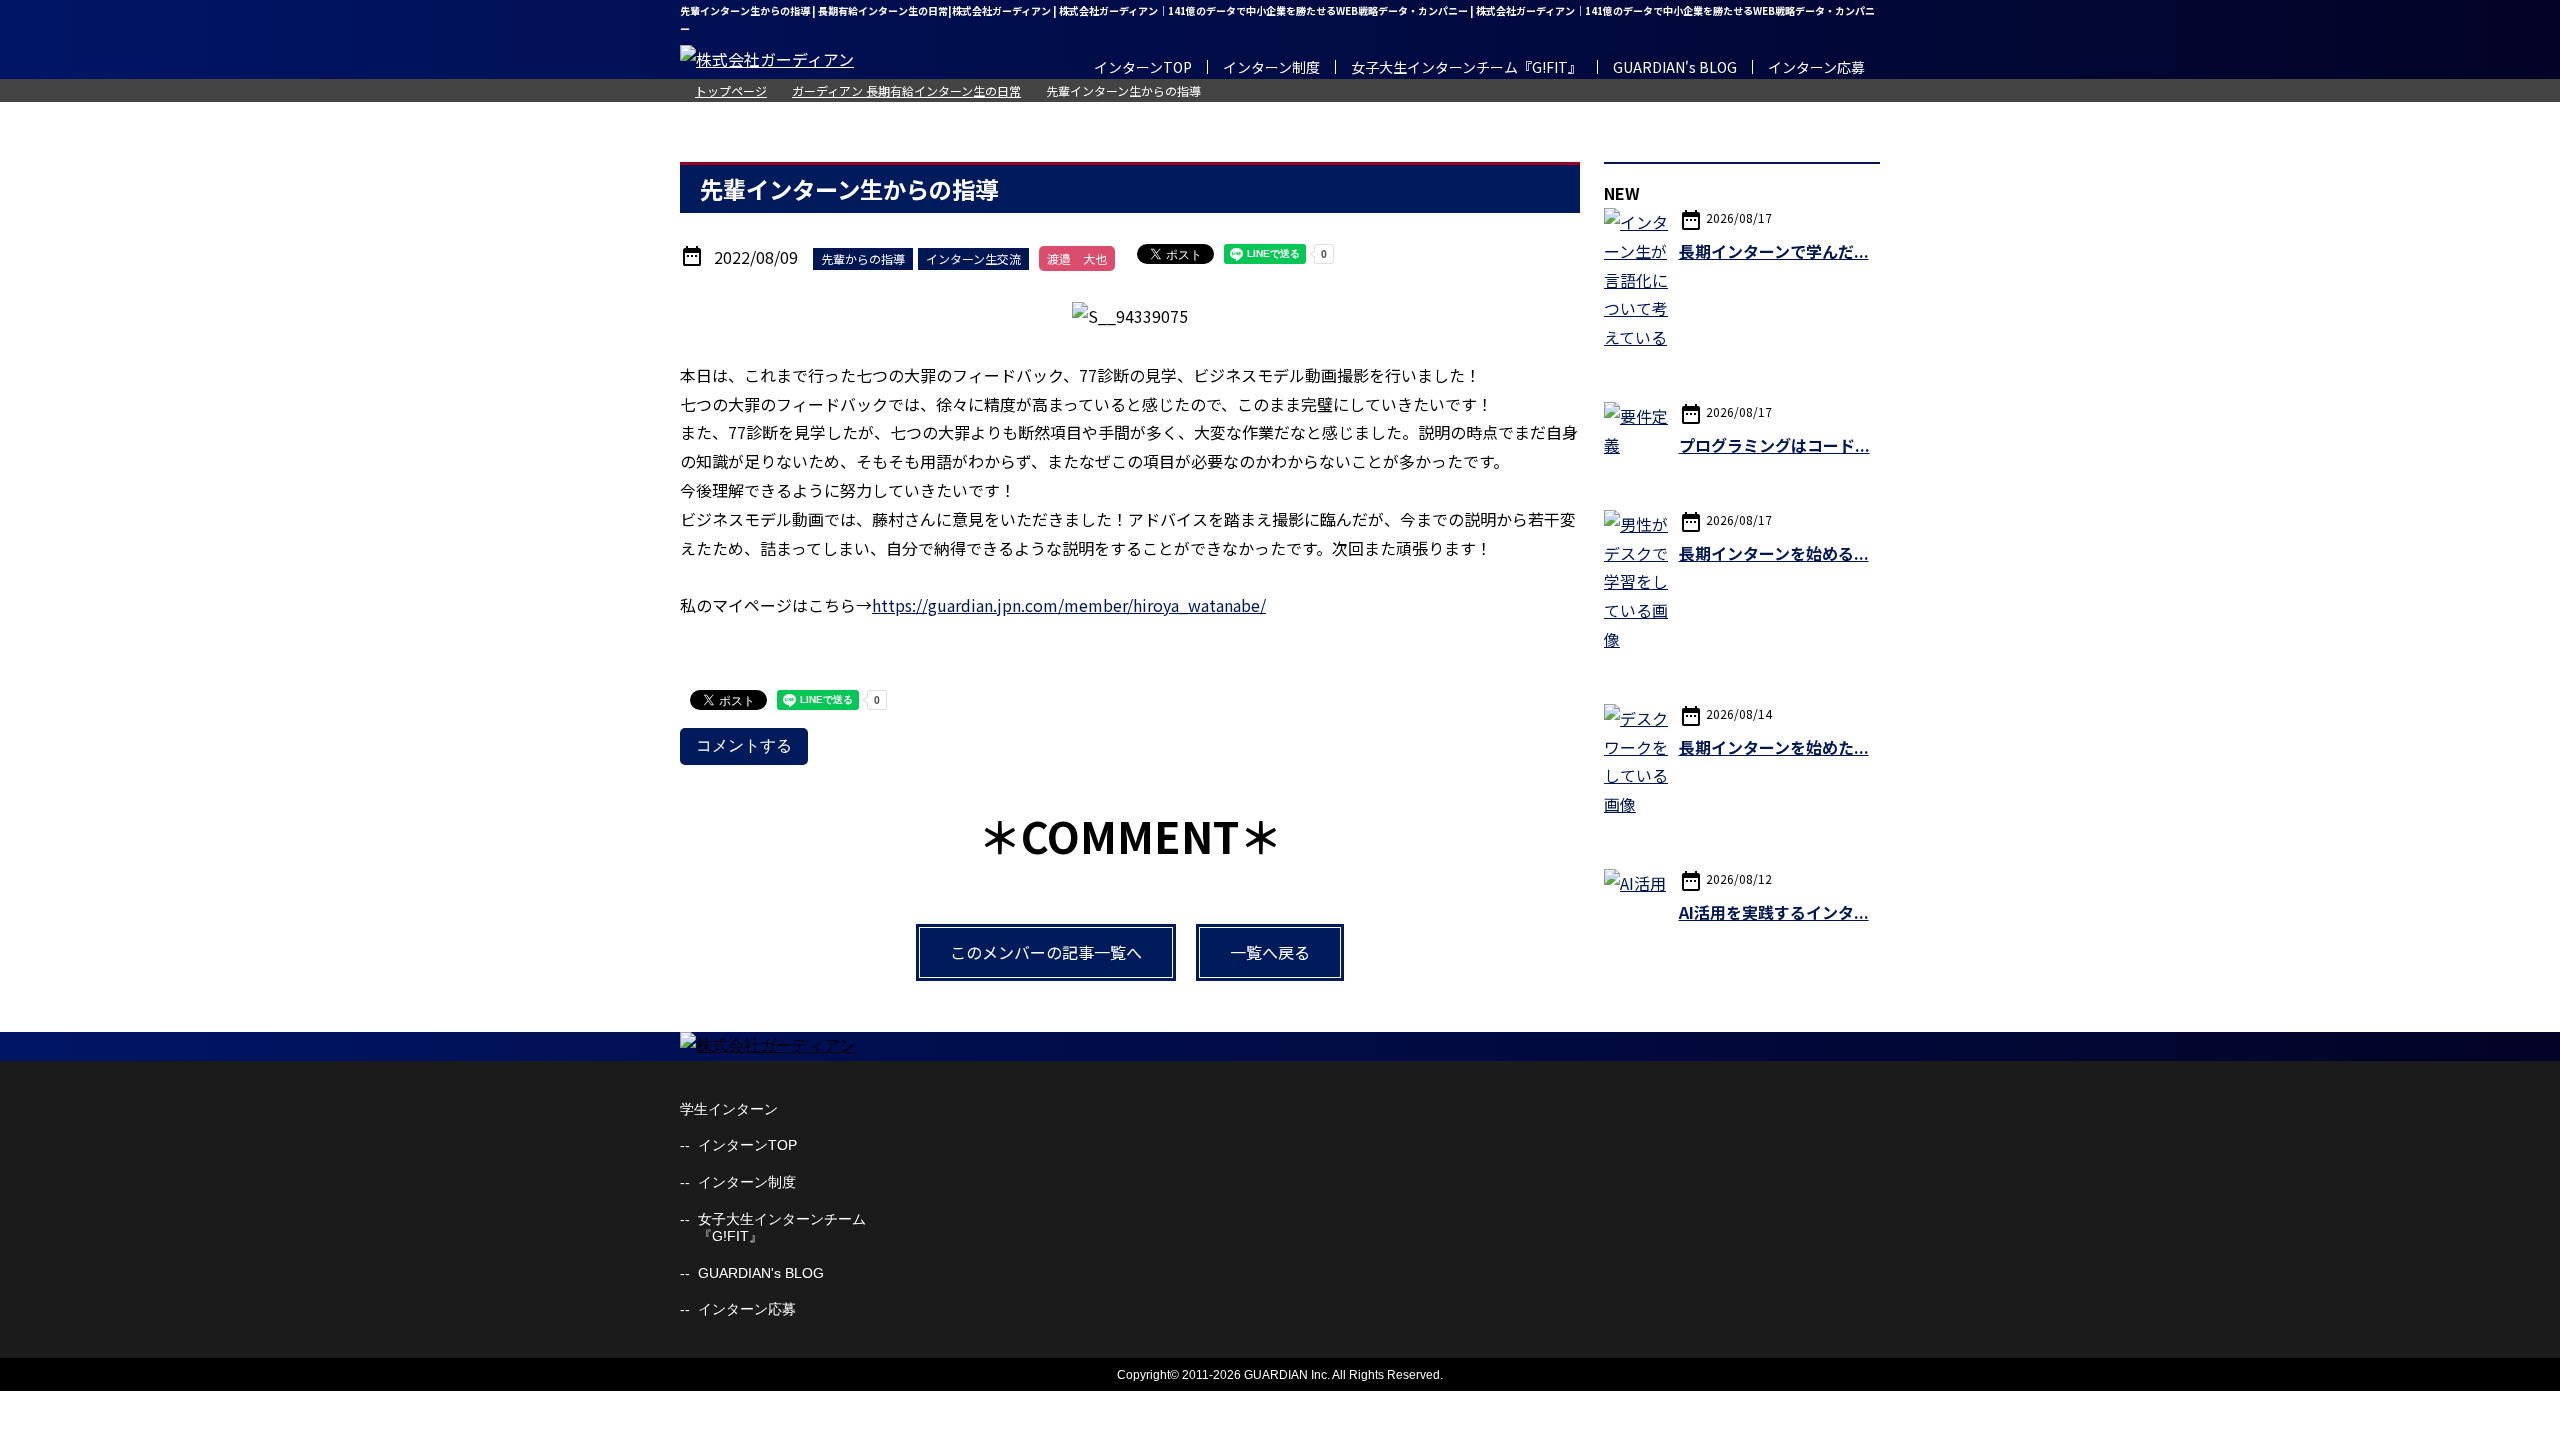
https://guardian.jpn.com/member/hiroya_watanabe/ (1069, 605)
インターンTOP (1143, 67)
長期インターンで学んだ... (1774, 251)
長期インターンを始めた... (1774, 747)
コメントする (744, 745)
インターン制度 (1271, 67)
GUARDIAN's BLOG (1675, 67)
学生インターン (729, 1109)
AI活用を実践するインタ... (1774, 912)
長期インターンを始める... (1774, 553)
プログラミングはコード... (1774, 445)
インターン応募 (1816, 67)
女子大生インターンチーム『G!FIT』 (1466, 67)
